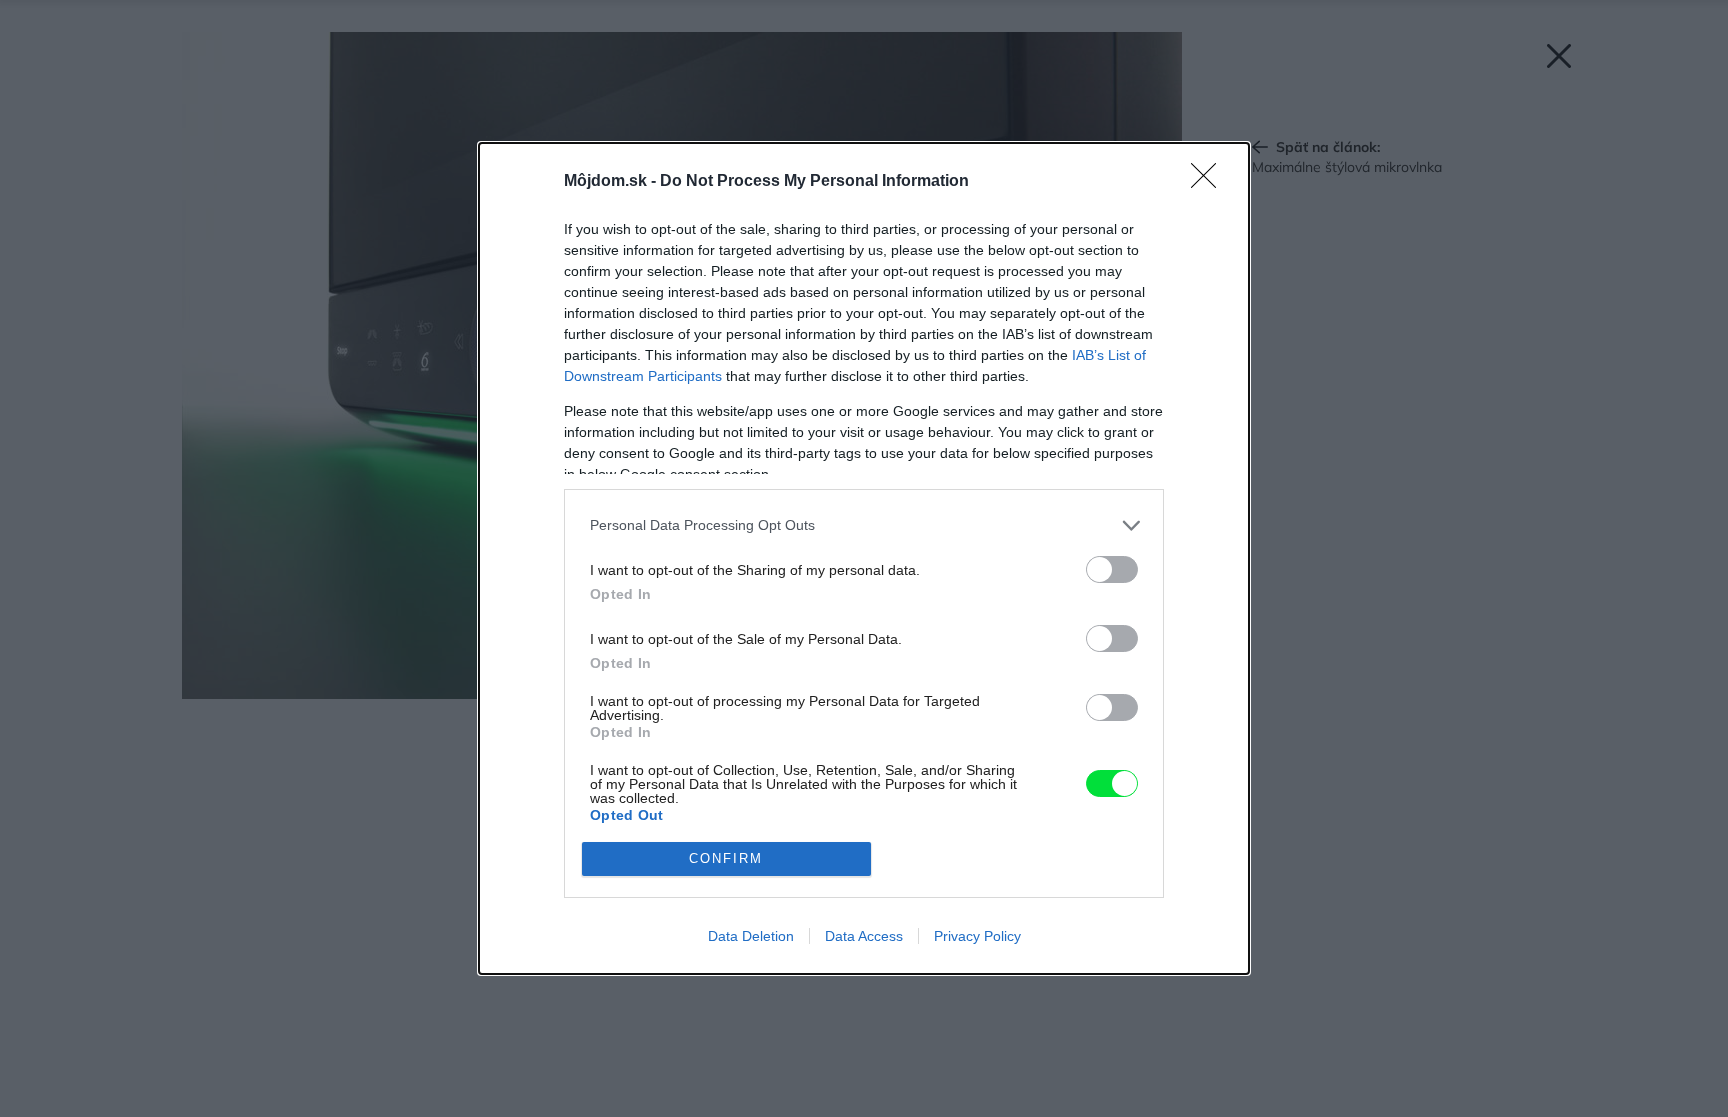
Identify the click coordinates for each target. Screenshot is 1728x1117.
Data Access (864, 936)
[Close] (1210, 182)
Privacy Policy (977, 936)
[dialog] (864, 558)
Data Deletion (751, 936)
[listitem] (864, 525)
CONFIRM (726, 858)
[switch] (1112, 569)
